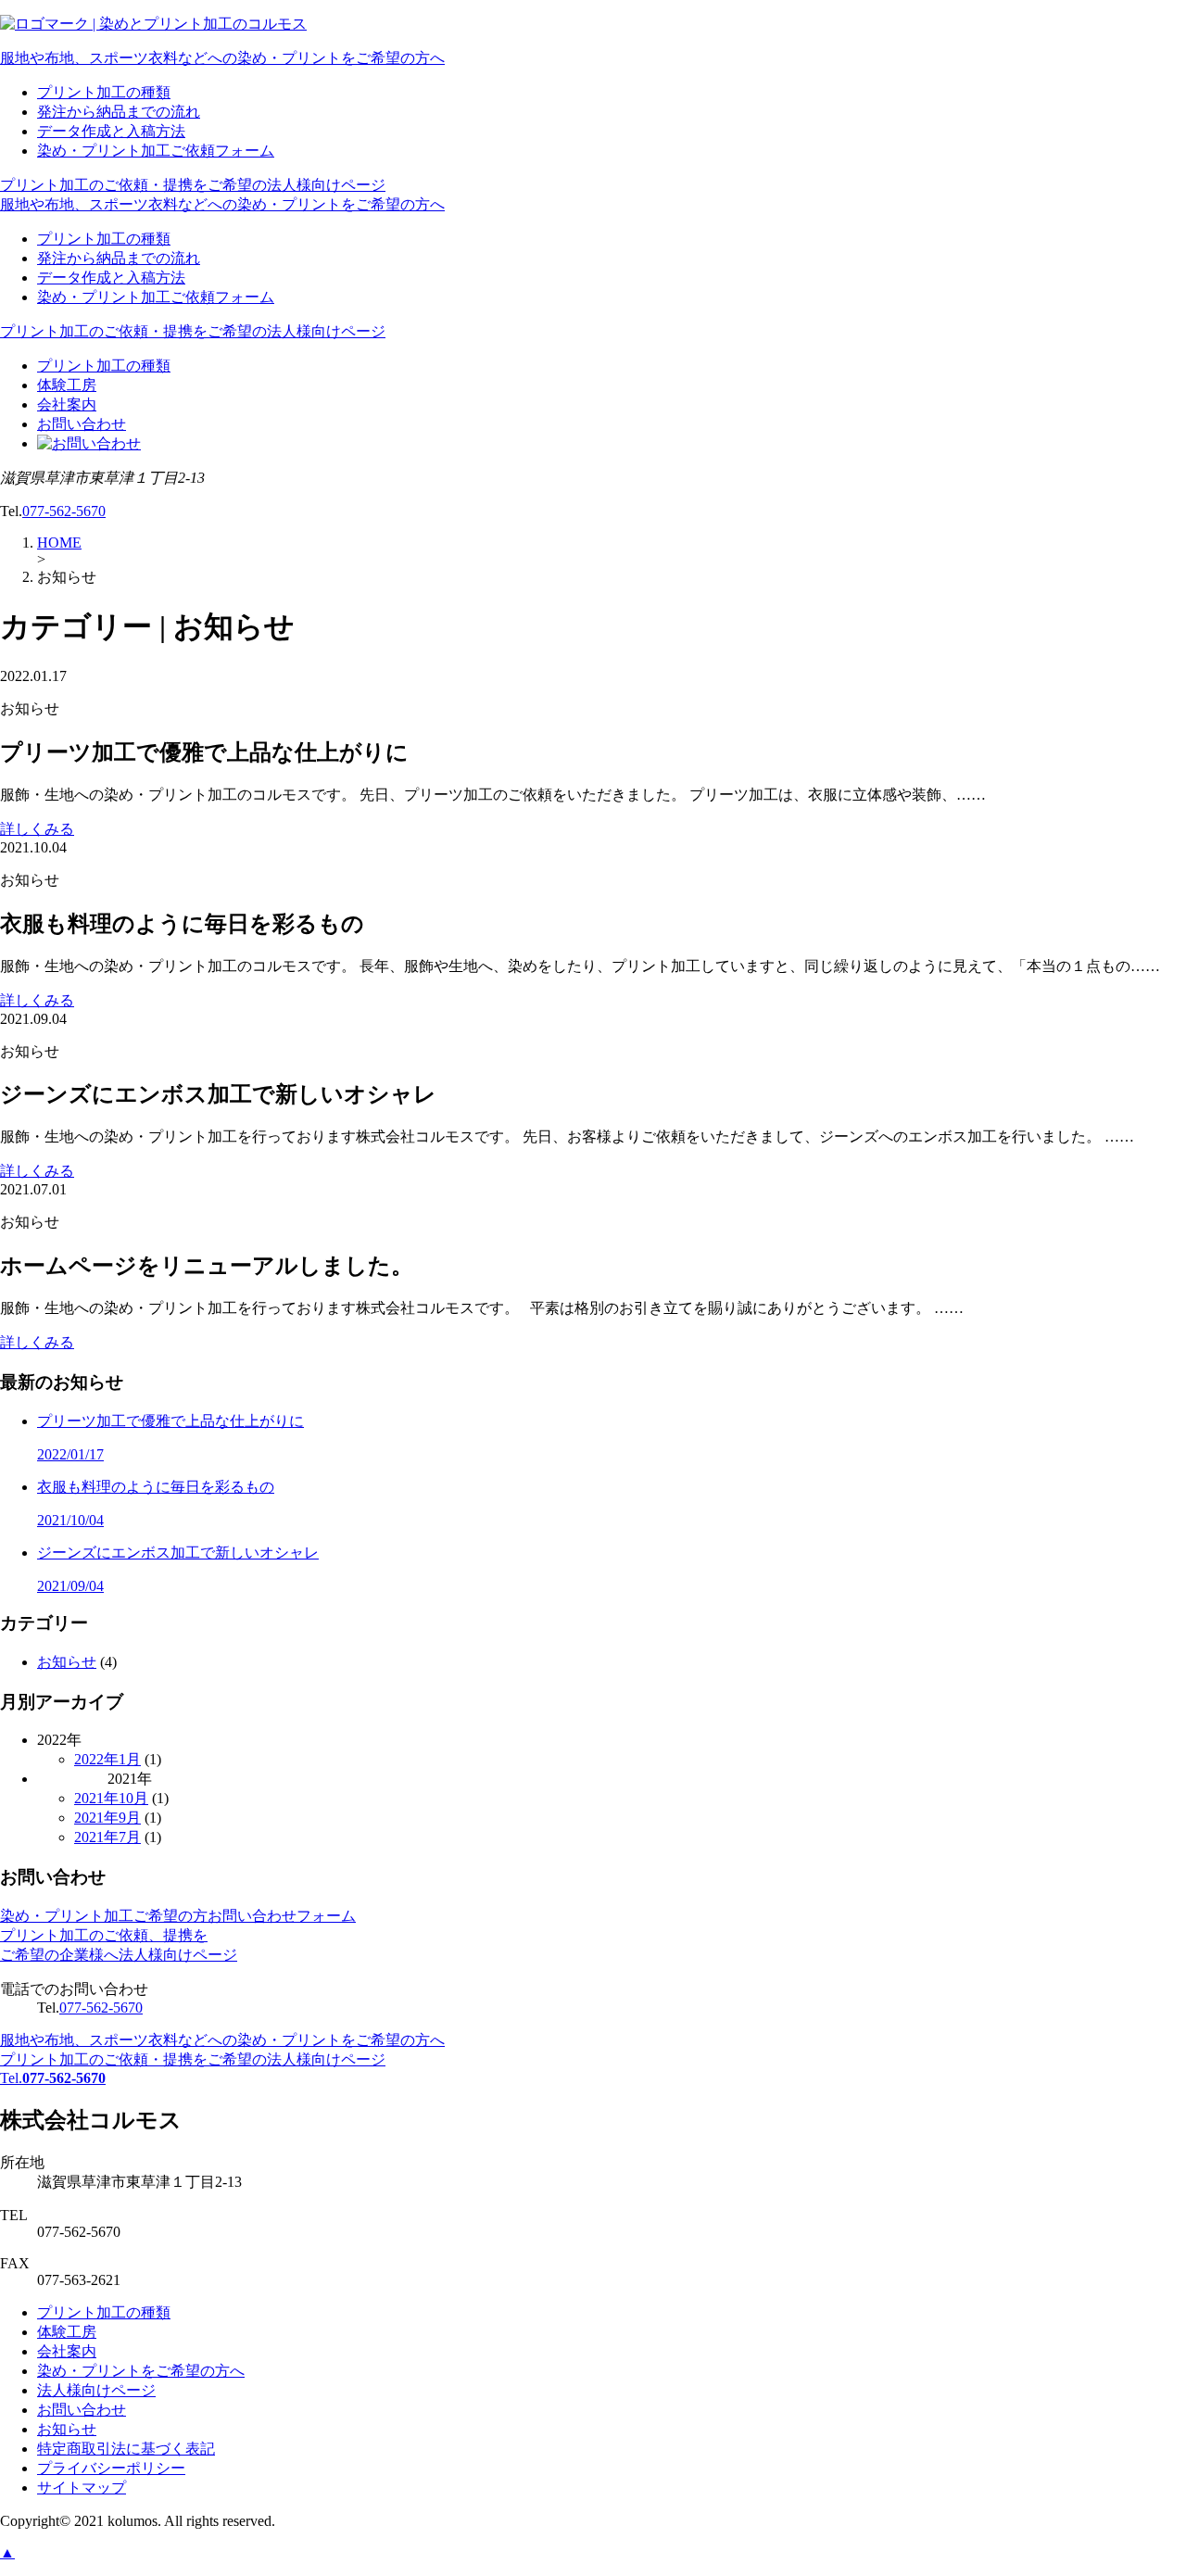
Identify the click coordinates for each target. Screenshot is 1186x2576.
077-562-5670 (64, 511)
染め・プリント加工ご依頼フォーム (156, 151)
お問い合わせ (82, 424)
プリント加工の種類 (104, 92)
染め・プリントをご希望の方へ (141, 2371)
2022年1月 (107, 1759)
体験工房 (67, 385)
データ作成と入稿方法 (111, 131)
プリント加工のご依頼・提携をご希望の (193, 185)
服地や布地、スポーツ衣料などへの (222, 58)
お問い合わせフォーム (178, 1916)
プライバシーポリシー (111, 2468)
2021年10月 (111, 1798)
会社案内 (67, 404)
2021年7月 (107, 1837)
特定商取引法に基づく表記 (126, 2449)
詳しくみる (37, 829)
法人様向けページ (96, 2390)
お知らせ (67, 1662)
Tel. (53, 2078)
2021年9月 (107, 1818)
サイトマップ (82, 2488)
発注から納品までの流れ (119, 112)
